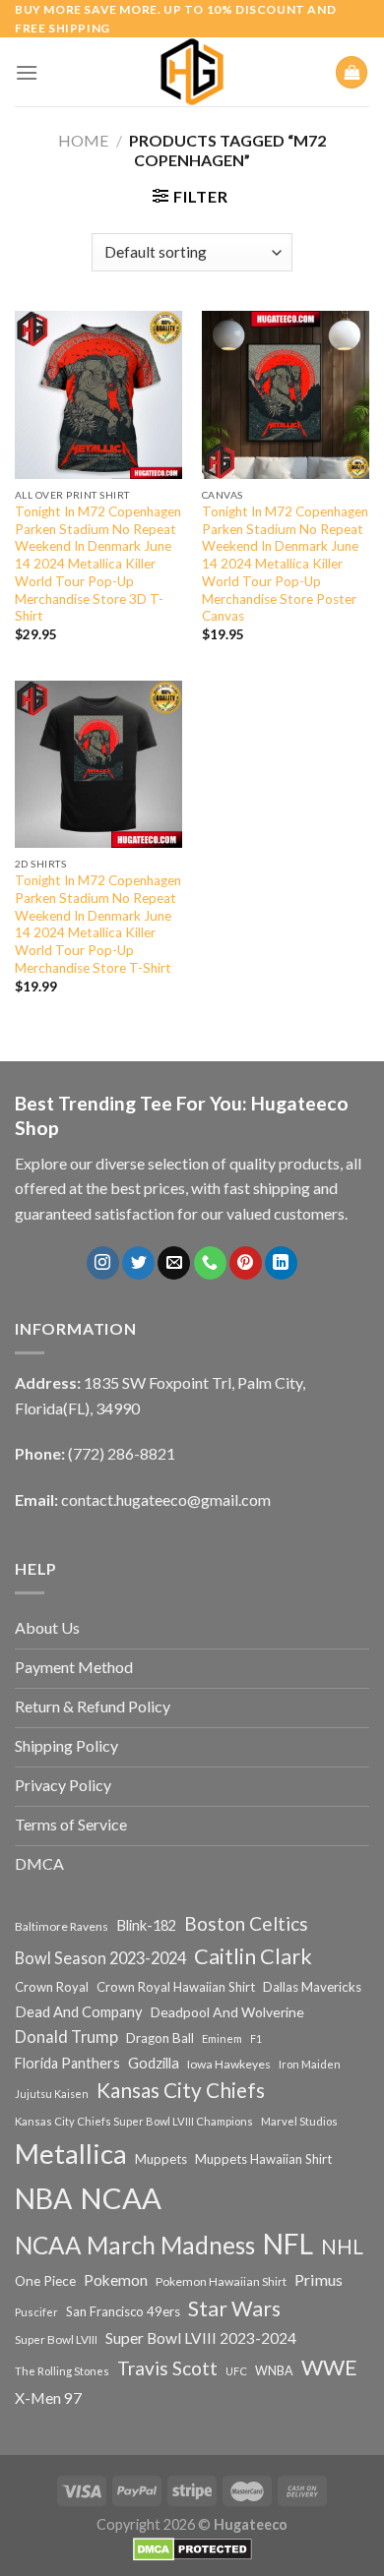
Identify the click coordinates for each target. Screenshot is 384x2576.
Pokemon (116, 2280)
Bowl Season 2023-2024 (100, 1958)
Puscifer (36, 2312)
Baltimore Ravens (62, 1926)
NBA (43, 2198)
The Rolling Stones (62, 2371)
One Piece (45, 2280)
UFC (236, 2371)
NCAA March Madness (135, 2245)
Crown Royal (52, 1987)
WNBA (274, 2371)
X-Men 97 (48, 2398)
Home (83, 140)
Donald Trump (66, 2037)
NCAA (121, 2198)
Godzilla (154, 2063)
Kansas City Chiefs (181, 2090)
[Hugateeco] (192, 72)
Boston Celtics (246, 1923)
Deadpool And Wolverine (227, 2012)
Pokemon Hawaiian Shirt (221, 2281)
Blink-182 (146, 1925)
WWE (329, 2367)
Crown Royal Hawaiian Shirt (176, 1987)
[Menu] (27, 72)
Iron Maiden (310, 2064)
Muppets (161, 2159)
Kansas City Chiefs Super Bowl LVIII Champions (134, 2121)
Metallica (71, 2154)
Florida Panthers (67, 2063)
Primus (319, 2279)
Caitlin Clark (253, 1956)
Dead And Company (79, 2012)
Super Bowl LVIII (56, 2339)
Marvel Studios (299, 2121)
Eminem (222, 2038)
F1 (256, 2038)
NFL (288, 2244)
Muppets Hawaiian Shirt (263, 2159)
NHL (342, 2247)
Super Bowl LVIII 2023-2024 (201, 2338)
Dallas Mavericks (312, 1987)
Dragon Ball (160, 2038)
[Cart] (352, 72)
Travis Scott (167, 2368)
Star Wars (234, 2308)
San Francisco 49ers (123, 2311)
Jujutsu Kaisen (52, 2094)
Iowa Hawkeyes (229, 2064)
